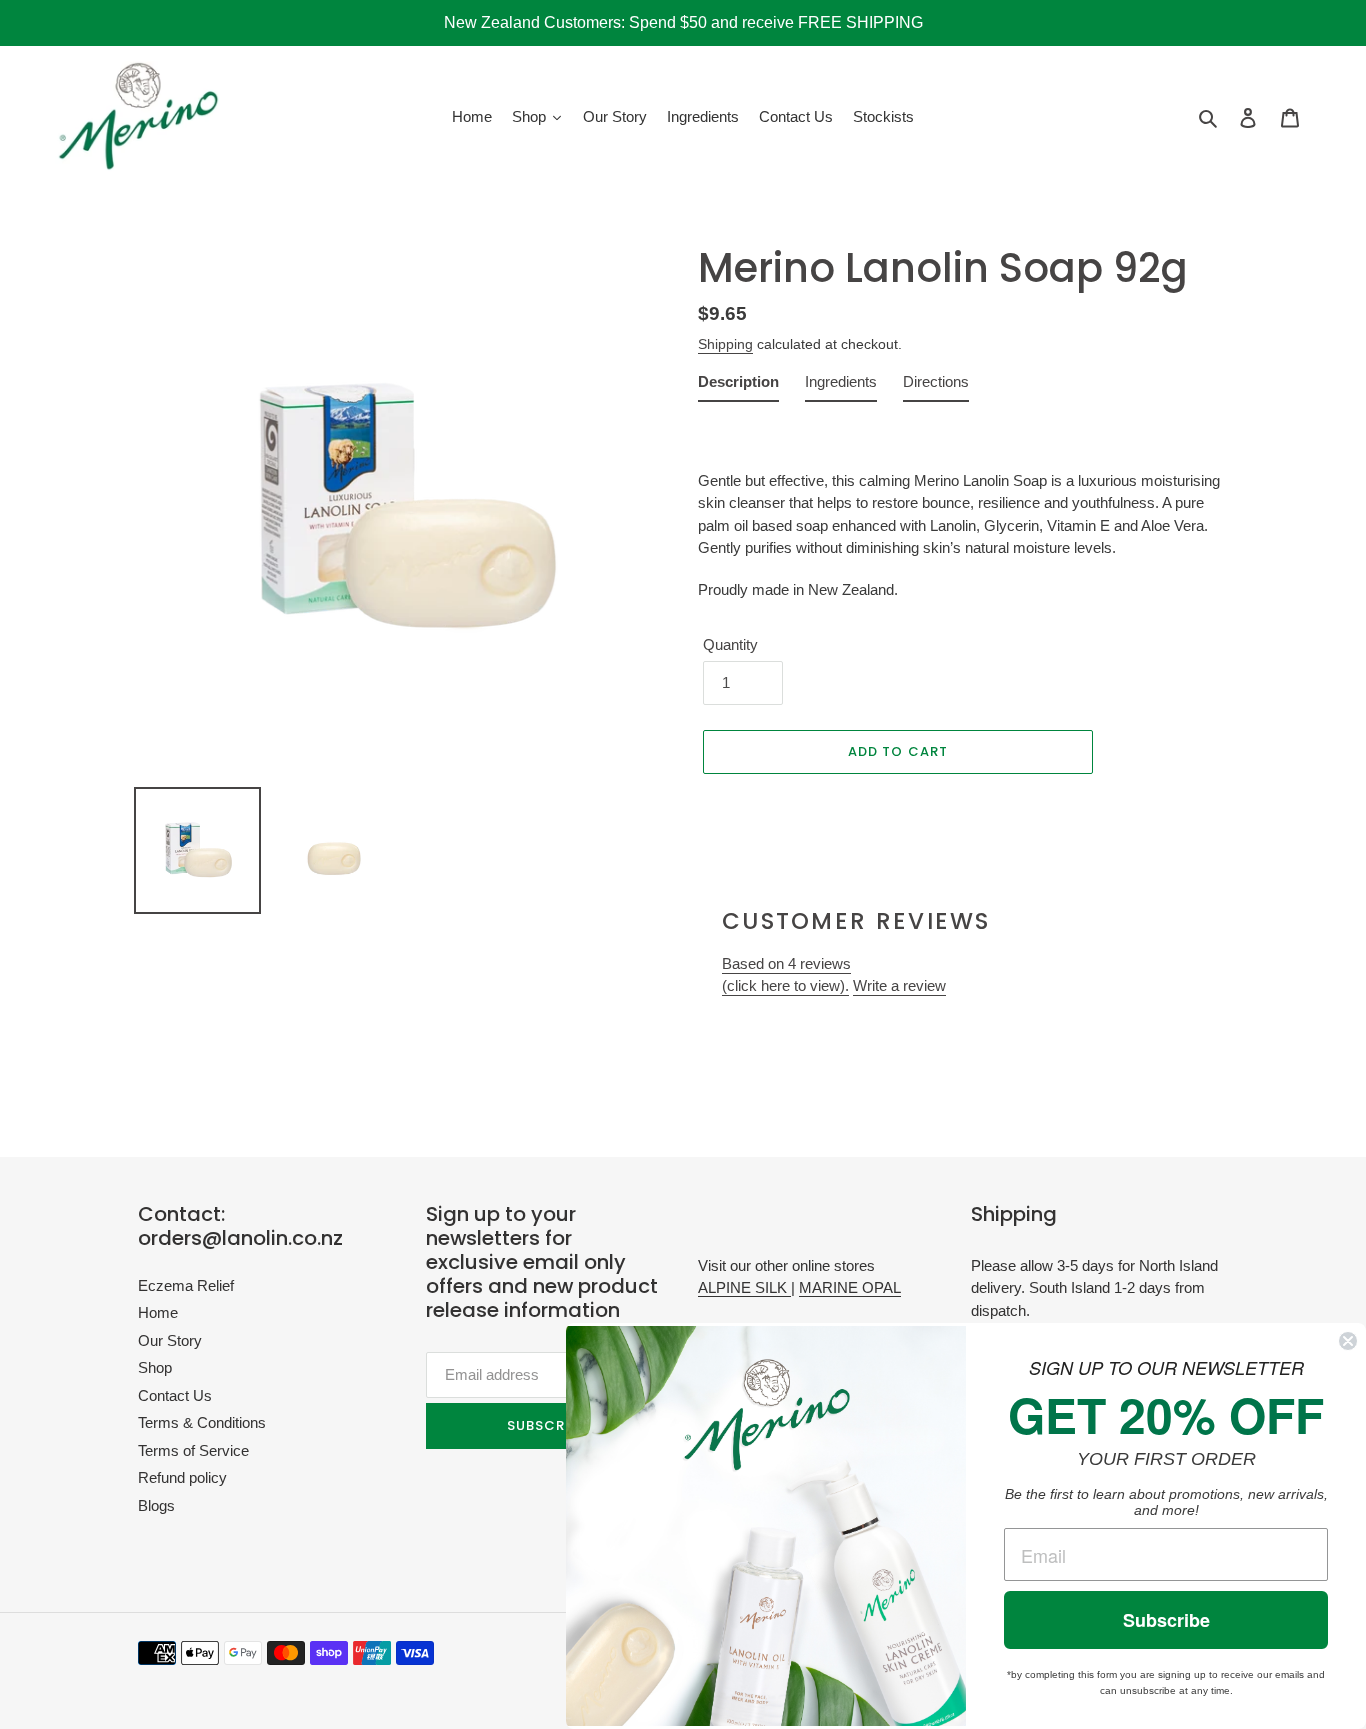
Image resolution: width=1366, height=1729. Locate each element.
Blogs (156, 1505)
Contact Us (175, 1395)
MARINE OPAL (850, 1287)
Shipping (725, 344)
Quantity (730, 644)
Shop (155, 1367)
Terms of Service (193, 1450)
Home (158, 1312)
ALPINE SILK (744, 1287)
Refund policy (182, 1477)
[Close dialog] (1348, 1341)
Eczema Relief (186, 1285)
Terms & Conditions (202, 1422)
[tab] (738, 386)
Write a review (899, 985)
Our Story (170, 1340)
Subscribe (1166, 1620)
